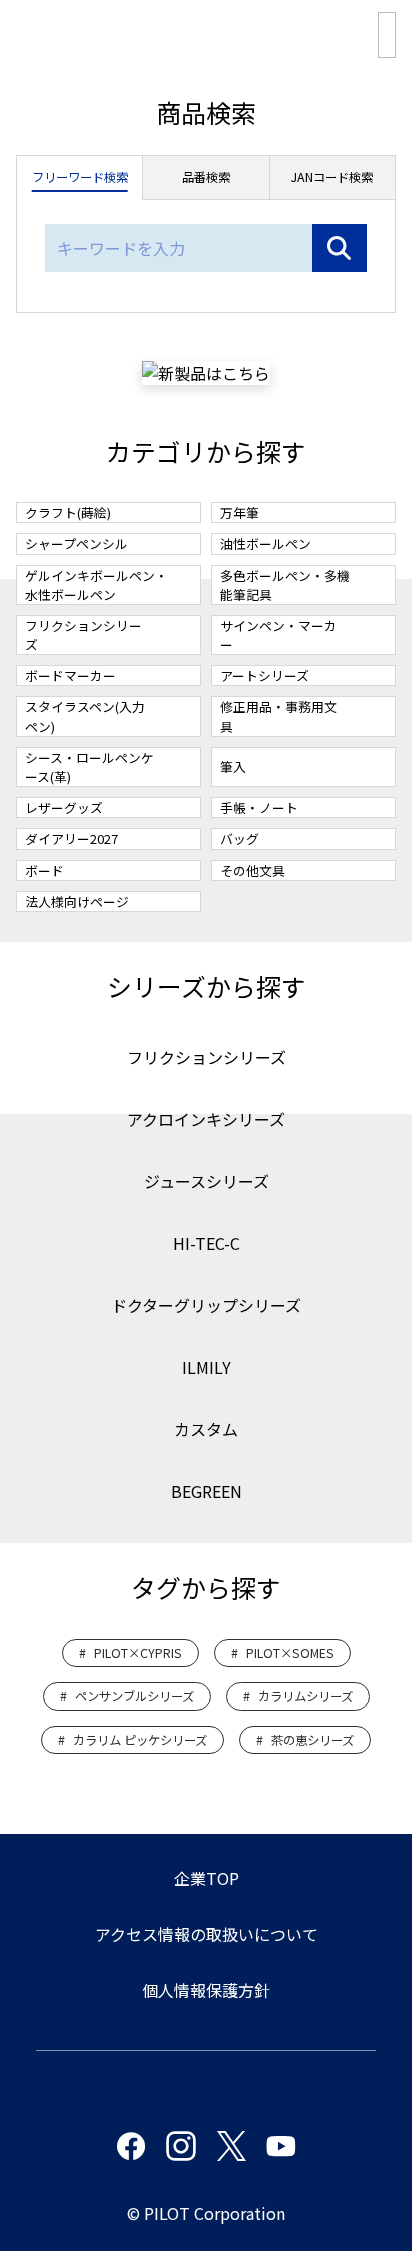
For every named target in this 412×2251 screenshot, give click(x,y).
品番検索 (206, 177)
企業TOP (206, 1878)
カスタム (206, 1429)
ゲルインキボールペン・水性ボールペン (96, 585)
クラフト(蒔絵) (68, 512)
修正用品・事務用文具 (278, 716)
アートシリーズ (264, 675)
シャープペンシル (76, 543)
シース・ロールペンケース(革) (89, 767)
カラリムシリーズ (305, 1696)
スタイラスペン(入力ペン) (85, 716)
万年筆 (239, 512)
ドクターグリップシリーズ (206, 1305)
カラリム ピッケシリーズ (140, 1740)
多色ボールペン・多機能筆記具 (285, 585)
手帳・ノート (259, 807)
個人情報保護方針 (206, 1990)
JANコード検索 (332, 177)
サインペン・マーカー (278, 635)
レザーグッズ (64, 807)
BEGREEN (206, 1491)
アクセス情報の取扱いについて (206, 1934)
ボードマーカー (70, 675)
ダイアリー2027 (71, 838)
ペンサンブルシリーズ (134, 1696)
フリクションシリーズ (83, 635)
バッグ (239, 838)
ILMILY (206, 1367)
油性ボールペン (265, 543)
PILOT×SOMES (290, 1653)
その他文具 (252, 870)
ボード (44, 870)
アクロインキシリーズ (206, 1119)
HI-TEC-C (206, 1243)
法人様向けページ (77, 901)
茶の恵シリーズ (312, 1740)
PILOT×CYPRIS (138, 1653)
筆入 (233, 766)
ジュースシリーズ (206, 1181)
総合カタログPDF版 (387, 35)
